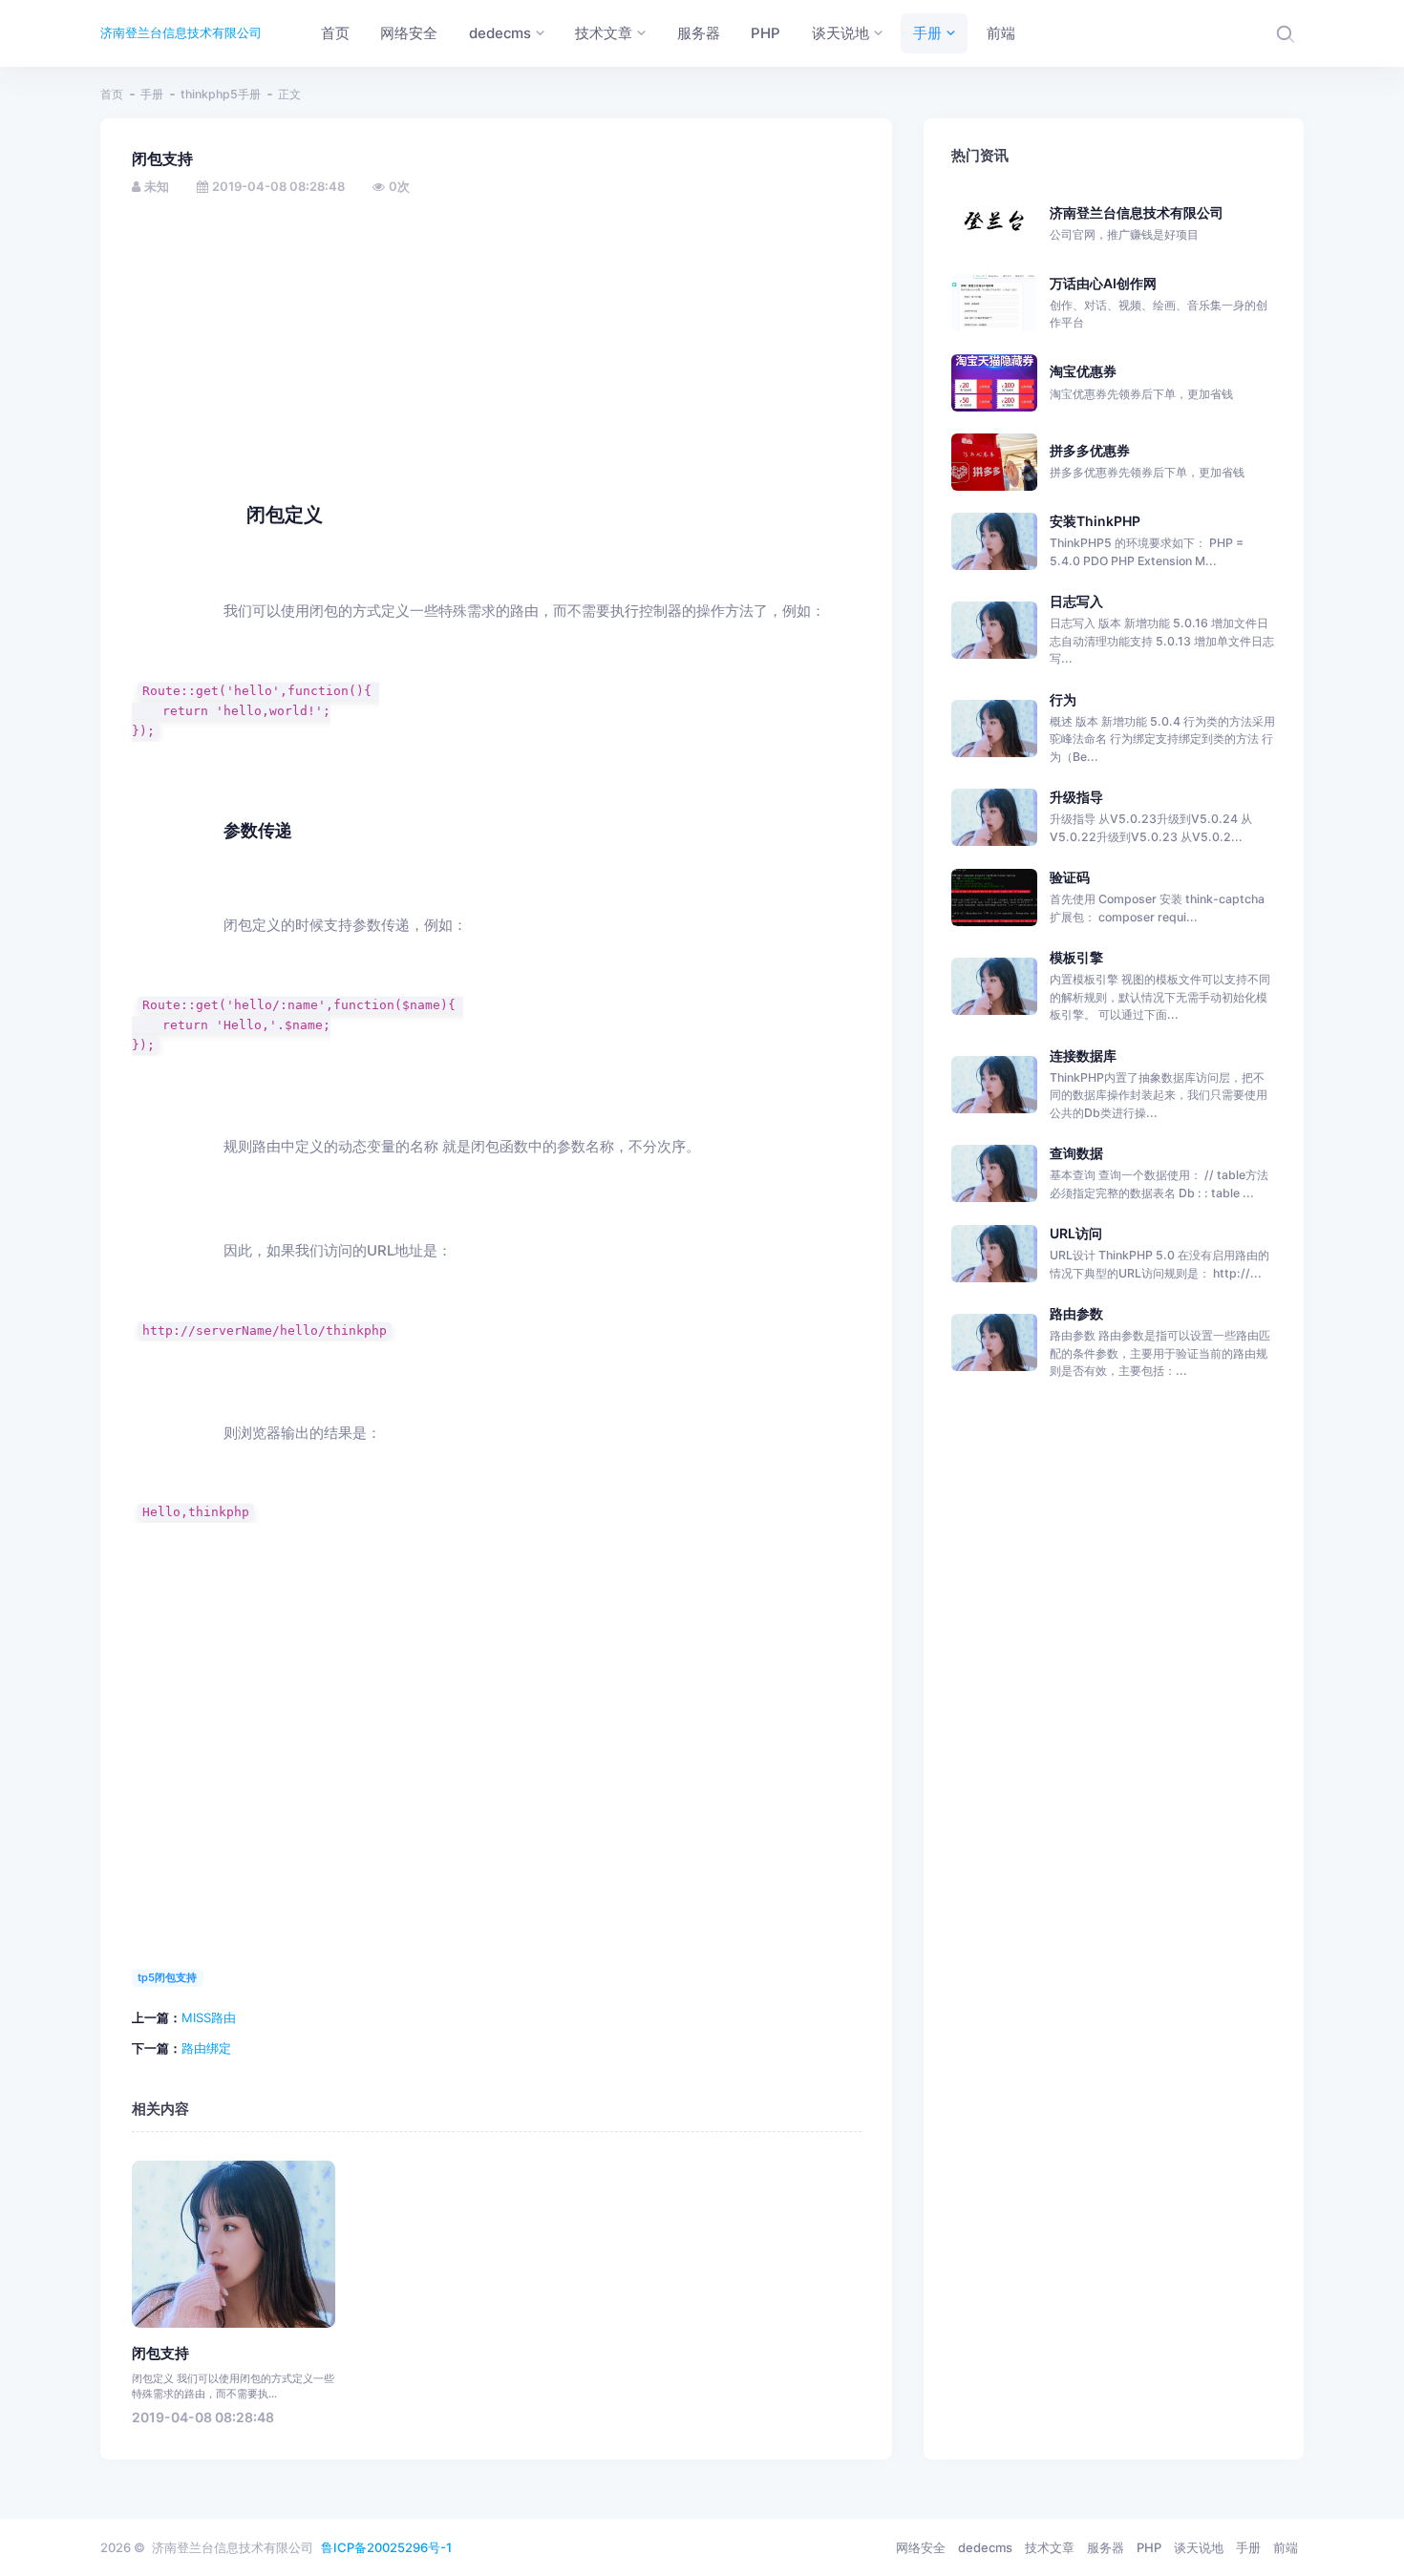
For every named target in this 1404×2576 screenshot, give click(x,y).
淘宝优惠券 (1141, 381)
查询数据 (1076, 1153)
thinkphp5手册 (221, 94)
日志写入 (1076, 601)
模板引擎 (1076, 957)
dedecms (985, 2547)
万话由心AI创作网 (1159, 303)
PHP (1149, 2547)
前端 (1286, 2547)
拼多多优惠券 (1147, 461)
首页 (112, 94)
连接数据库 (1083, 1056)
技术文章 (1050, 2547)
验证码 (1070, 877)
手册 (152, 94)
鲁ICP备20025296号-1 (386, 2547)
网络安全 (921, 2547)
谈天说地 (1199, 2547)
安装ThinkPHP (1095, 521)
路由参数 (1076, 1313)
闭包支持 (160, 2354)
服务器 (1106, 2547)
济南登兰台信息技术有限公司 (181, 32)
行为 (1063, 699)
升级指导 (1076, 797)
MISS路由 (209, 2017)
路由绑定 (206, 2048)
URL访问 (1076, 1233)
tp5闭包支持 (167, 1977)
